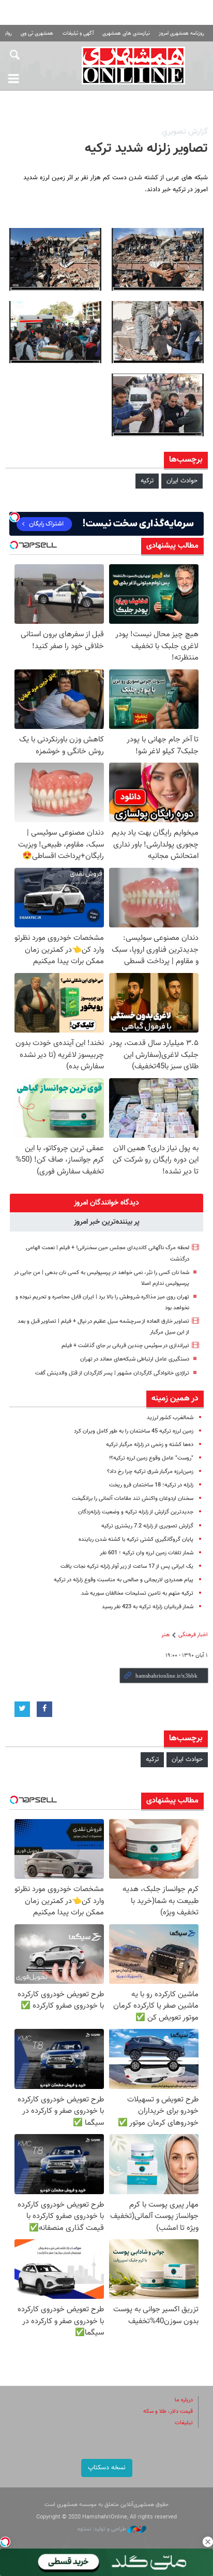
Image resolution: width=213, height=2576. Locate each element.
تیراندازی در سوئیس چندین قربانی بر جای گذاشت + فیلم (125, 1346)
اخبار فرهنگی (193, 1635)
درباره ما (184, 2400)
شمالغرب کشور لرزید (170, 1418)
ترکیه (147, 481)
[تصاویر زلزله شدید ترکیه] (158, 259)
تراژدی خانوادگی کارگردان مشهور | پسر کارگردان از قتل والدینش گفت (112, 1373)
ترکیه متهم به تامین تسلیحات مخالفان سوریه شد (137, 1593)
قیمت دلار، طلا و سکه (168, 2412)
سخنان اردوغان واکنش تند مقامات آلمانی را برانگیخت (133, 1499)
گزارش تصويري (185, 132)
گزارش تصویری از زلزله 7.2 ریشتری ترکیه (147, 1526)
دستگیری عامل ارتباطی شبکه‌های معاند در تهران (135, 1359)
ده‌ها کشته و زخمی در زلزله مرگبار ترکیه (150, 1445)
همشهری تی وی (37, 33)
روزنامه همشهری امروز (181, 33)
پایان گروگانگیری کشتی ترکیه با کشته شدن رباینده (136, 1540)
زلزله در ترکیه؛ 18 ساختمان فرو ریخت (151, 1485)
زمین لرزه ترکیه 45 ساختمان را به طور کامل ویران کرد (134, 1431)
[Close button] (208, 2542)
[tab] (106, 1203)
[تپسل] (5, 2542)
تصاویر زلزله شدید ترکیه (146, 149)
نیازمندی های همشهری (126, 33)
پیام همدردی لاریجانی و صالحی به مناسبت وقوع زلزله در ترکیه (124, 1580)
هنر (165, 1635)
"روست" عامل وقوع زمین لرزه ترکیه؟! (151, 1458)
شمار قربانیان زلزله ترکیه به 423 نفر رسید (148, 1607)
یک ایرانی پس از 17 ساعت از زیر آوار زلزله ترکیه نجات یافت (127, 1566)
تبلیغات (184, 2423)
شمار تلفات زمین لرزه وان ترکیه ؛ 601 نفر (147, 1553)
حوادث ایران (182, 481)
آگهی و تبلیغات (78, 33)
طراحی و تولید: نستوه (103, 2529)
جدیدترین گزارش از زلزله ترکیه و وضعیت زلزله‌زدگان (136, 1512)
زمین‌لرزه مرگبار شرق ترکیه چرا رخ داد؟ (150, 1472)
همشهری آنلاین (133, 65)
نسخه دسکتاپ (107, 2468)
